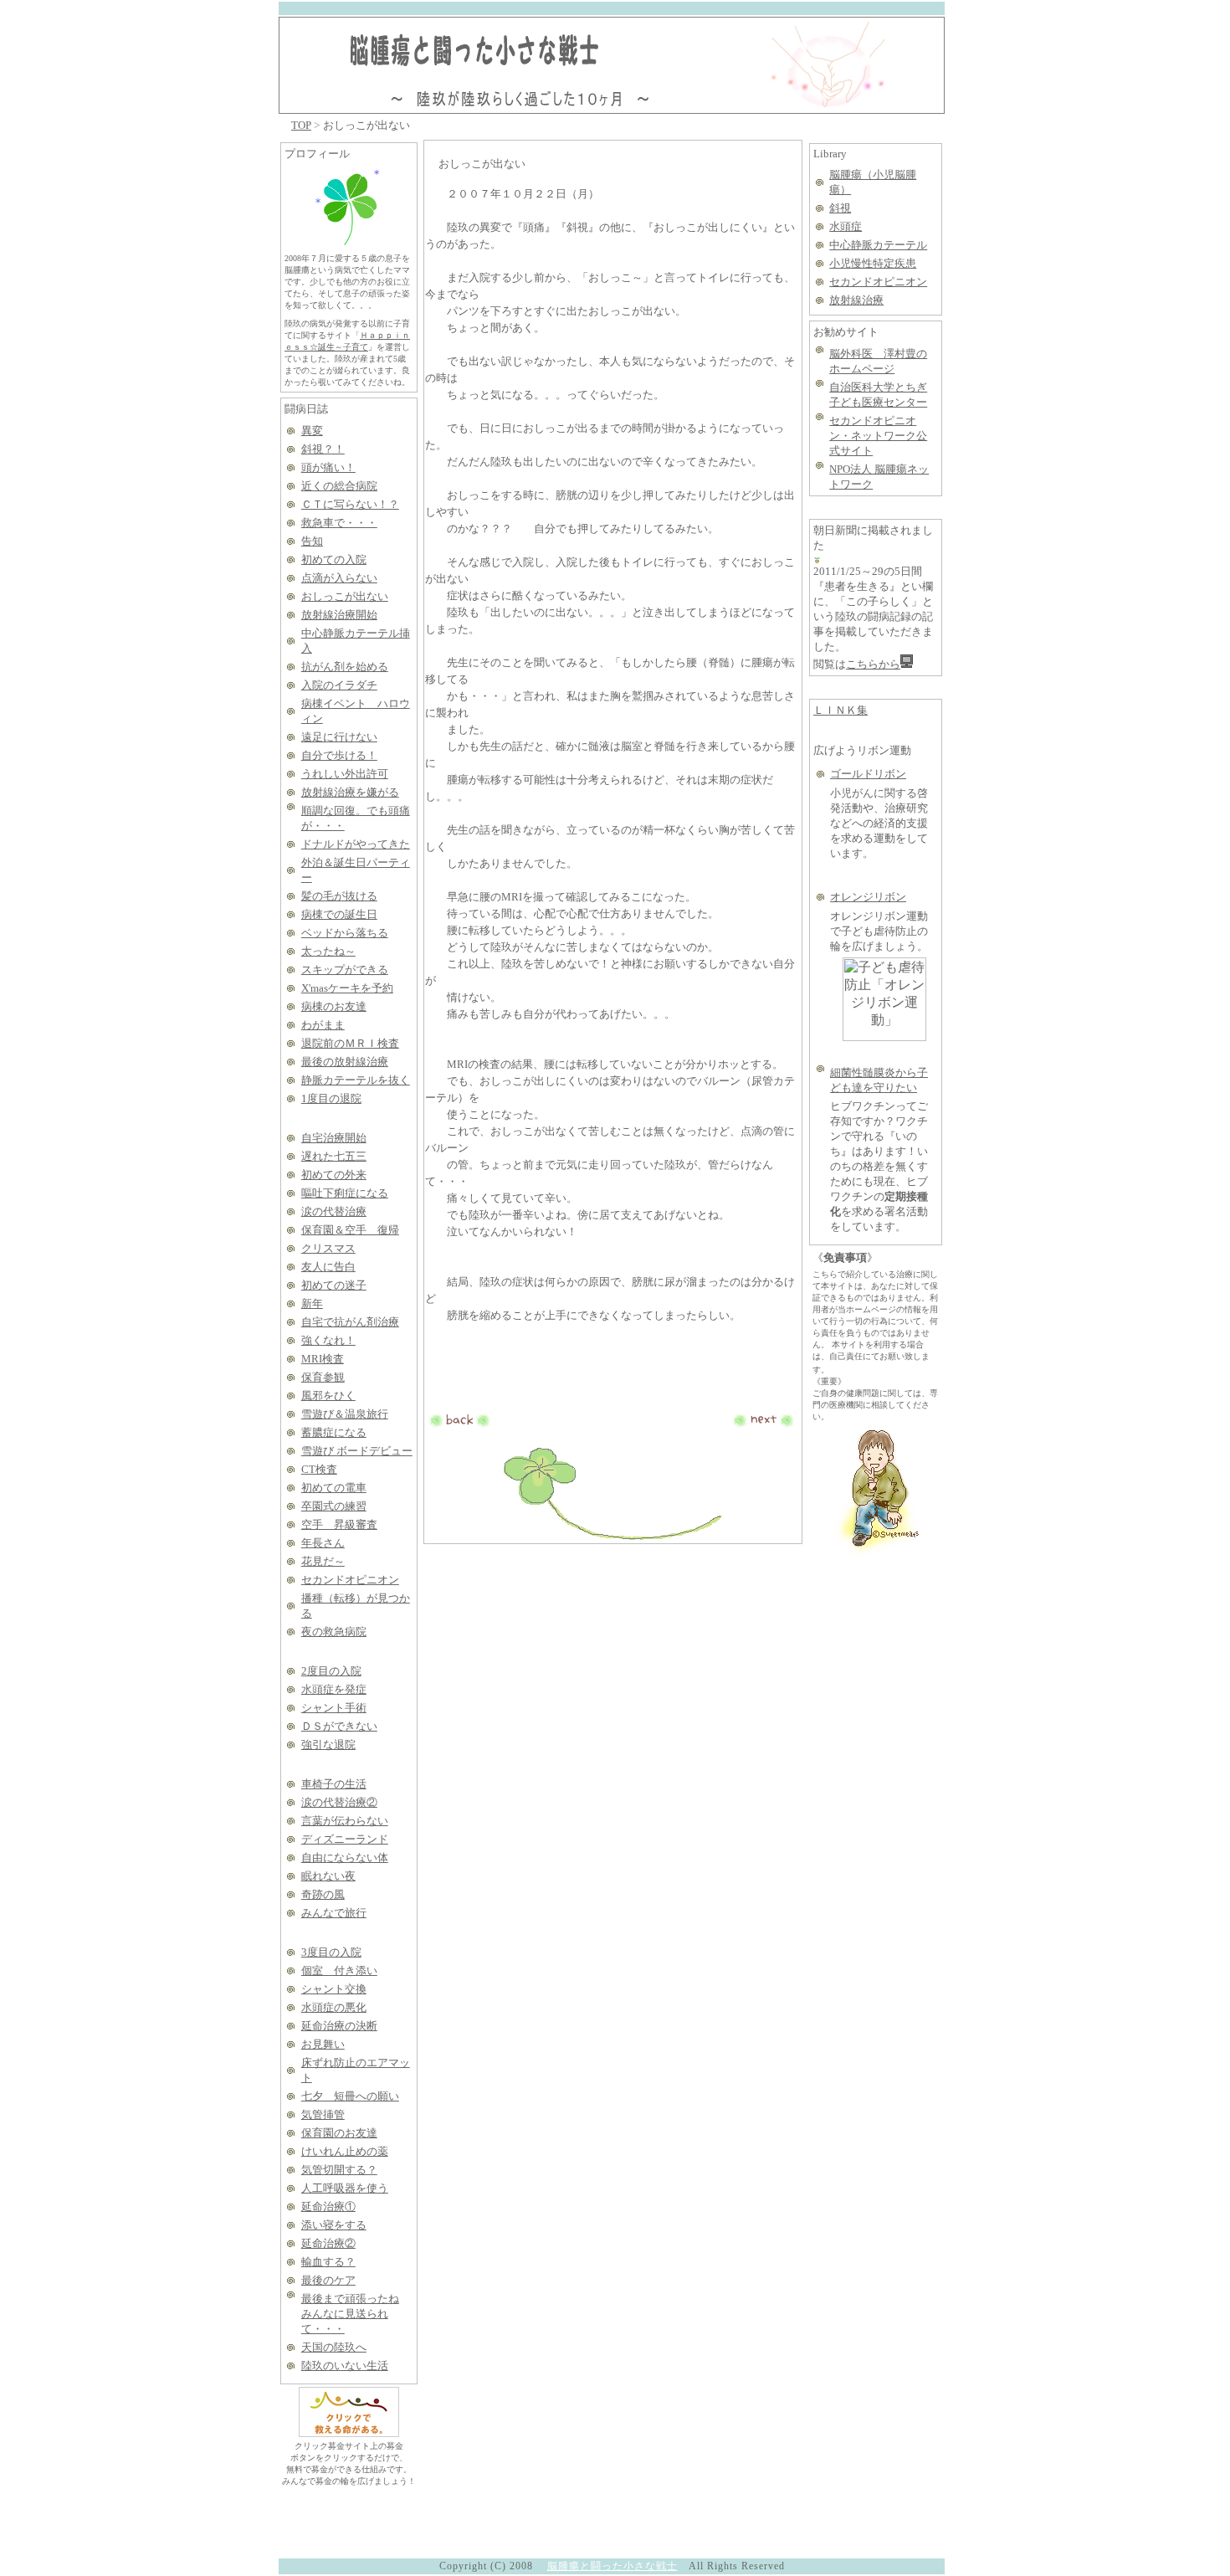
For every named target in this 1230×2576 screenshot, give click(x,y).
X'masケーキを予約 (347, 988)
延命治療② (328, 2243)
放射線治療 (856, 300)
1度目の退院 (331, 1098)
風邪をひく (328, 1396)
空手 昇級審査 (339, 1524)
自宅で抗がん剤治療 (350, 1322)
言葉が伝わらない (345, 1821)
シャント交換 (334, 1989)
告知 (312, 541)
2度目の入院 (331, 1671)
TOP (301, 125)
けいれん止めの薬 (345, 2151)
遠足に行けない (339, 737)
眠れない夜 (328, 1876)
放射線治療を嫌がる (350, 792)
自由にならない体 (345, 1858)
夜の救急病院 (334, 1632)
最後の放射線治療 (345, 1062)
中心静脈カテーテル (878, 245)
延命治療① (328, 2207)
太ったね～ (328, 951)
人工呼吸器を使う (345, 2188)
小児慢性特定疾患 (873, 263)
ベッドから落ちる (345, 933)
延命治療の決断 (339, 2026)
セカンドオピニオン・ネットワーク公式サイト (878, 436)
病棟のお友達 (334, 1006)
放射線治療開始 (339, 615)
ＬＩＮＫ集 (840, 710)
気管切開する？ (339, 2170)
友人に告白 (328, 1267)
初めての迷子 (334, 1285)
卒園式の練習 (334, 1506)
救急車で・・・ (339, 523)
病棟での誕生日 (339, 914)
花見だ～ (323, 1561)
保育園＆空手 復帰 (350, 1230)
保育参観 (323, 1377)
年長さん (323, 1543)
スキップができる (345, 970)
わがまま (323, 1025)
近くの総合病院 (339, 486)
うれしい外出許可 (345, 774)
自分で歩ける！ (339, 755)
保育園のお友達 (339, 2133)
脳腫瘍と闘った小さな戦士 (612, 2566)
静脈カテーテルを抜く (356, 1080)
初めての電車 (334, 1488)
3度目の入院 (331, 1952)
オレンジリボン (868, 897)
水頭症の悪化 (334, 2007)
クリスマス (328, 1248)
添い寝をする (334, 2225)
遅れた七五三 (334, 1156)
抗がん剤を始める (345, 667)
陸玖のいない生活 (345, 2366)
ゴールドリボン (868, 774)
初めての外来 (334, 1175)
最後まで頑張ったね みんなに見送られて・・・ (350, 2314)
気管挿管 (323, 2114)
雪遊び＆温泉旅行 (345, 1414)
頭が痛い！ (328, 467)
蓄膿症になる (334, 1432)
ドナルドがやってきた (356, 844)
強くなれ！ (328, 1340)
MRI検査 (323, 1359)
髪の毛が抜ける (339, 896)
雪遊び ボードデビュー (357, 1451)
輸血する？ (328, 2262)
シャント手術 (334, 1708)
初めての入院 (334, 559)
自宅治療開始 (334, 1138)
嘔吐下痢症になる (345, 1193)
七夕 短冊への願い (350, 2096)
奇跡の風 (323, 1894)
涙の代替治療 (334, 1211)
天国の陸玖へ (334, 2347)
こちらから (873, 664)
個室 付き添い (339, 1970)
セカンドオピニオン (350, 1580)
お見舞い (323, 2044)
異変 (312, 431)
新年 (312, 1303)
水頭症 (846, 226)
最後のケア (328, 2280)
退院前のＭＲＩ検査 (350, 1043)
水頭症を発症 (334, 1689)
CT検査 (319, 1469)
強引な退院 (328, 1745)
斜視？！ (323, 449)
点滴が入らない (339, 578)
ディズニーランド (345, 1839)
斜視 (840, 208)
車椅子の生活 (334, 1784)
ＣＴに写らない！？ (350, 504)
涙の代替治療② (339, 1802)
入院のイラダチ (339, 685)
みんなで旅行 (334, 1913)
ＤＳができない (339, 1726)
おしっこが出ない (345, 596)
